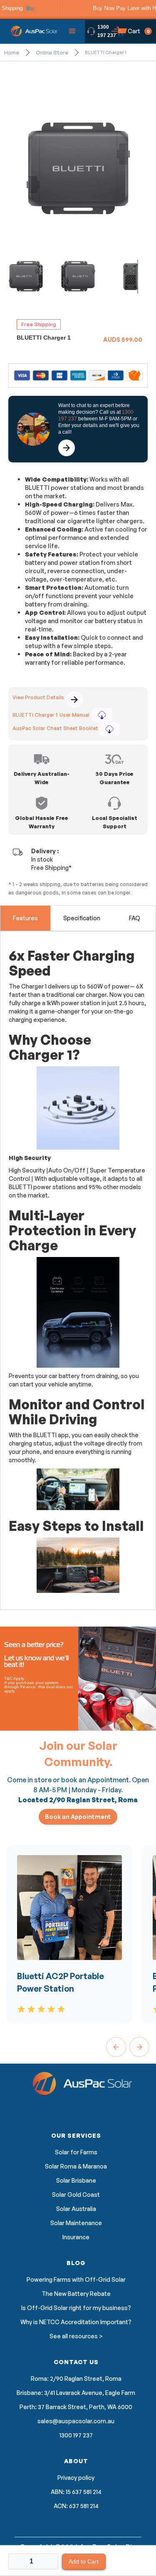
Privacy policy (76, 2478)
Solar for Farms (76, 2152)
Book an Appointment (78, 1817)
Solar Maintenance (76, 2223)
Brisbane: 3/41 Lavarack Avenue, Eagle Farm (76, 2393)
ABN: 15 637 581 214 (76, 2492)
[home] (32, 31)
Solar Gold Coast (76, 2195)
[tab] (25, 918)
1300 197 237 (107, 31)
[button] (72, 31)
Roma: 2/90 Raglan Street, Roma (76, 2379)
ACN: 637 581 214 (76, 2506)
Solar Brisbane (76, 2181)
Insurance (76, 2237)
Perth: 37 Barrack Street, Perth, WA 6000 (76, 2407)
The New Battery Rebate (76, 2294)
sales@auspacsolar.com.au (76, 2421)
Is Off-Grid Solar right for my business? (76, 2308)
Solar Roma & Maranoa (76, 2166)
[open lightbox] (78, 168)
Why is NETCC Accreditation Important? (76, 2322)
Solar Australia (76, 2209)
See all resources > (76, 2336)
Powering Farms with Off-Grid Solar (76, 2280)
